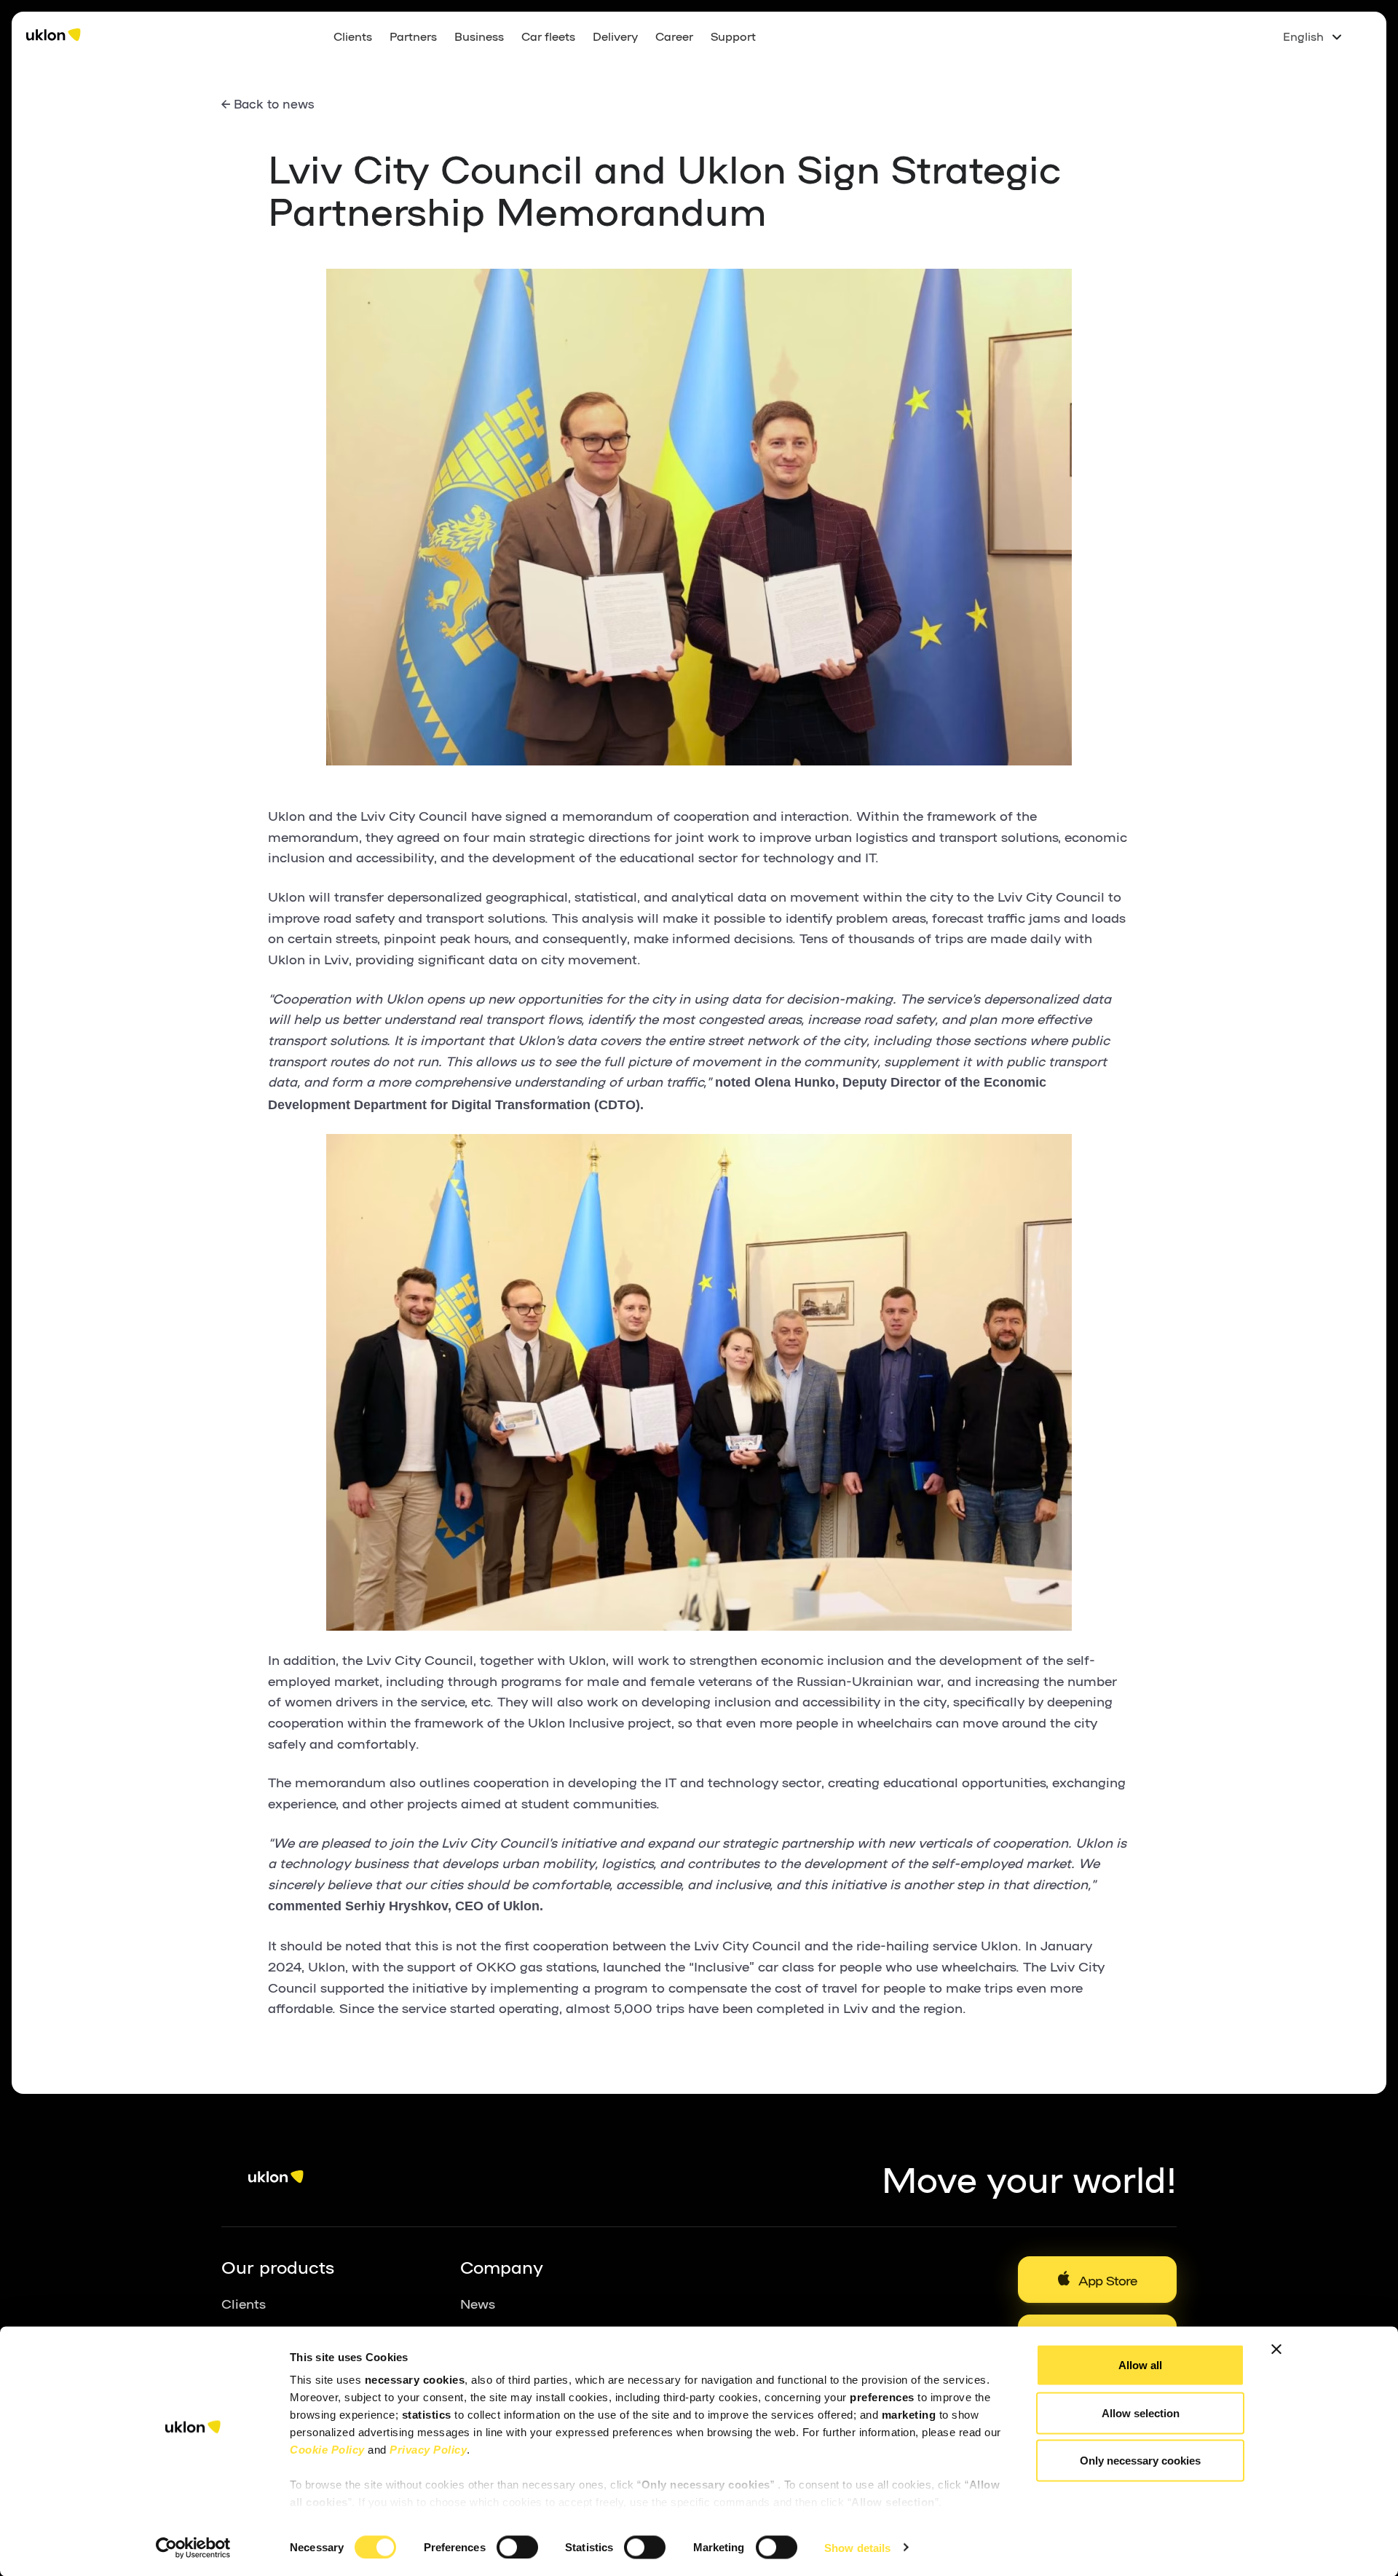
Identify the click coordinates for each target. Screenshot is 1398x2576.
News (478, 2303)
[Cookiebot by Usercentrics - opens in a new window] (193, 2548)
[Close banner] (1276, 2349)
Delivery (615, 36)
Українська (1316, 59)
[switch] (517, 2547)
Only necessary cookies (1140, 2461)
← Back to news (268, 103)
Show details (857, 2547)
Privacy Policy (428, 2450)
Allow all (1140, 2365)
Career (674, 36)
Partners (413, 36)
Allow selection (1141, 2412)
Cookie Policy (327, 2450)
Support (733, 36)
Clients (353, 36)
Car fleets (548, 36)
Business (479, 36)
